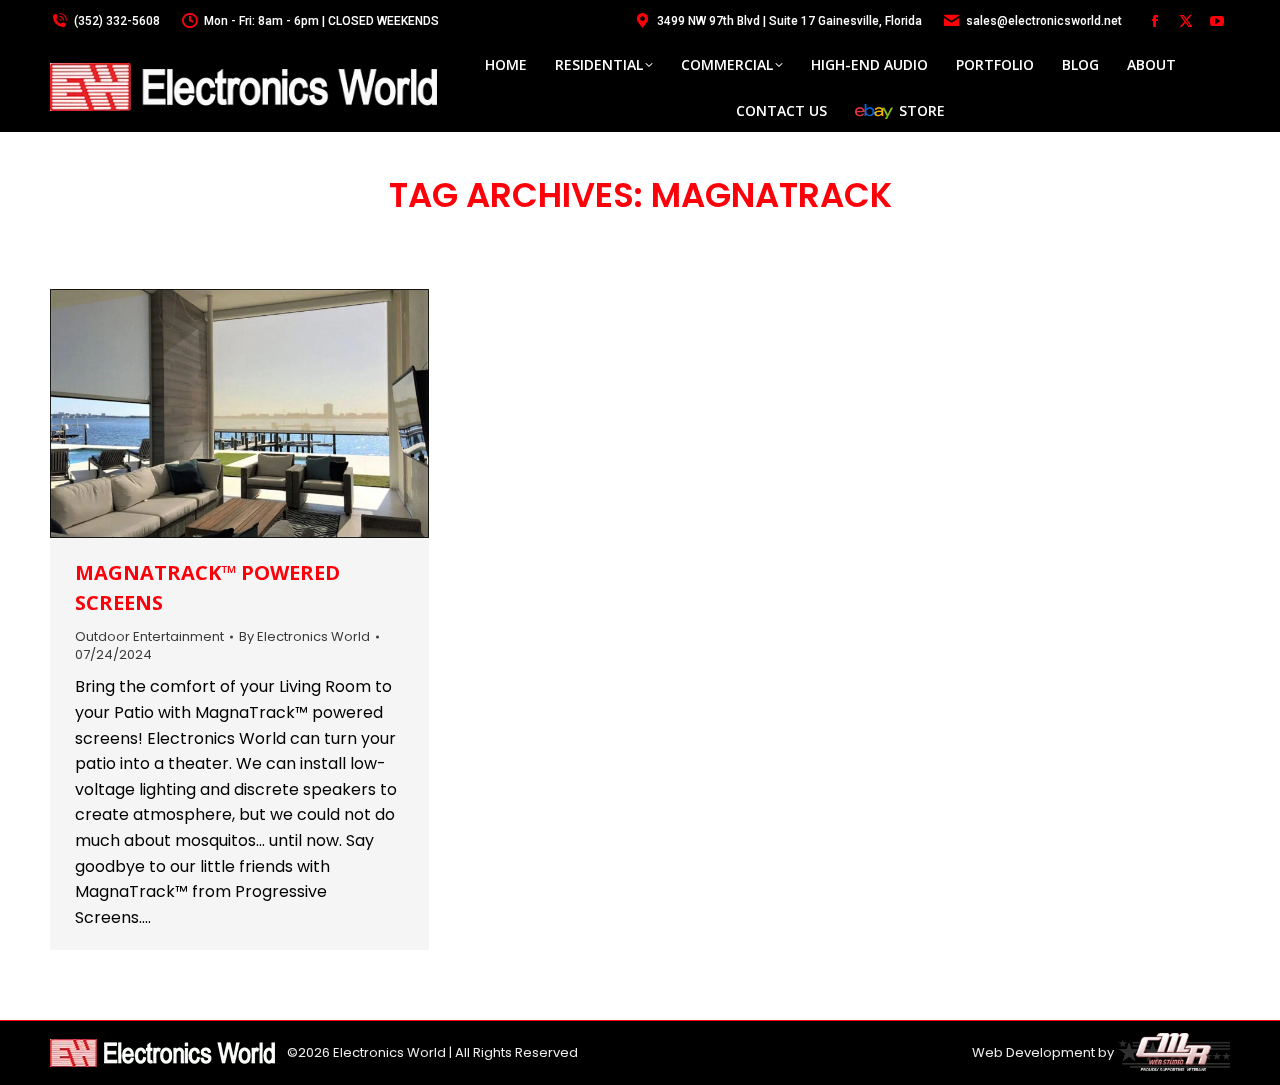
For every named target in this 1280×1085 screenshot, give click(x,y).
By (304, 637)
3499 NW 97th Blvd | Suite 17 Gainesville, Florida (789, 21)
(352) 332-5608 (117, 21)
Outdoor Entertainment (149, 636)
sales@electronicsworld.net (1044, 21)
